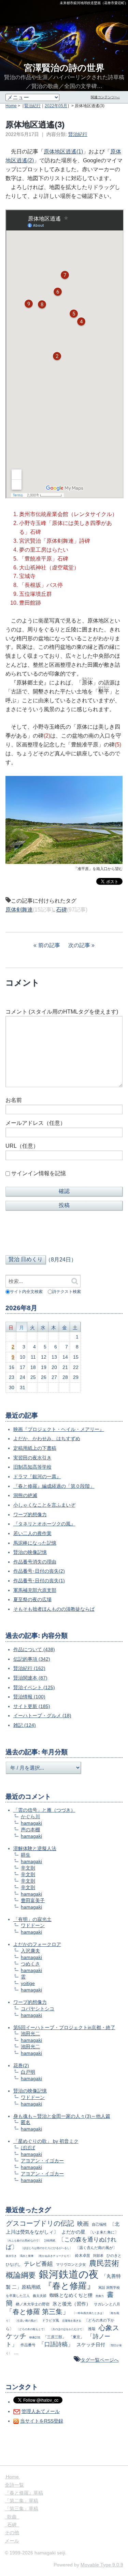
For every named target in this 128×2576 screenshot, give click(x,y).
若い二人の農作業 (32, 1533)
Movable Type (102, 2565)
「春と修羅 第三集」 (38, 2312)
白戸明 (28, 2072)
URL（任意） (22, 1146)
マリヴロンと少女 (71, 2264)
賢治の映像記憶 (30, 1552)
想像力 (100, 2296)
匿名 (26, 2122)
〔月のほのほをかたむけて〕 (67, 2329)
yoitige (28, 1983)
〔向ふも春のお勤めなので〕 (24, 2240)
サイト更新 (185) (32, 1706)
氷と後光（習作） (72, 2304)
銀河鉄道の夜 (69, 2274)
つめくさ (30, 1964)
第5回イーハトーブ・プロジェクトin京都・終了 (64, 2027)
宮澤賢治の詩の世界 (64, 68)
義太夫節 (40, 2296)
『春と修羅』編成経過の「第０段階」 (54, 1486)
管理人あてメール (41, 2411)
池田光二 (30, 2034)
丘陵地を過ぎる (72, 2321)
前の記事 (49, 945)
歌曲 (12, 2517)
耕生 (26, 1855)
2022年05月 (56, 106)
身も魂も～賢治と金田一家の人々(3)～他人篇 (62, 2116)
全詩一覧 (14, 2485)
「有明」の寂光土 (32, 1919)
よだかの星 (73, 2232)
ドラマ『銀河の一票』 (37, 1477)
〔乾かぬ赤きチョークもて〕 (54, 2256)
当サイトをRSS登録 (42, 2421)
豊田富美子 (33, 1900)
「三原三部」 (55, 2337)
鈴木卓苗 (83, 2255)
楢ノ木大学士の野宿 (33, 2304)
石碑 (61, 910)
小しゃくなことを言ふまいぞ (44, 1505)
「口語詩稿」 (56, 2344)
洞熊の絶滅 (25, 1495)
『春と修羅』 (69, 2286)
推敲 (92, 2329)
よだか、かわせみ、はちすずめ (47, 1438)
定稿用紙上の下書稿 (35, 1448)
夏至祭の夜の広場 (32, 1599)
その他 (12, 2533)
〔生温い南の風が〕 (27, 2321)
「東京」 (76, 2337)
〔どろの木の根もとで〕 (31, 2329)
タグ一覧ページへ (100, 2360)
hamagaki (31, 1823)
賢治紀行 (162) (29, 1668)
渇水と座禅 (27, 2256)
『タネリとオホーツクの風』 (44, 1524)
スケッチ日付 (91, 2345)
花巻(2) (21, 2065)
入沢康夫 (30, 1951)
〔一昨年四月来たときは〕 (89, 2313)
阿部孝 (98, 2256)
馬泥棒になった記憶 (35, 1543)
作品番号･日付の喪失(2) (39, 1571)
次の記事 (79, 945)
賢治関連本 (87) (30, 1678)
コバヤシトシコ (38, 2009)
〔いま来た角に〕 (103, 2232)
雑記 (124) (25, 1725)
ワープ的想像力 (30, 1515)
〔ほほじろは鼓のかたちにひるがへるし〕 (46, 2248)
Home (11, 106)
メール (12, 2541)
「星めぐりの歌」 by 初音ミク (46, 2141)
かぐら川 (30, 1817)
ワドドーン (33, 1925)
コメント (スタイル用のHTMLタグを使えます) (62, 1012)
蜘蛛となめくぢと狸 (71, 2295)
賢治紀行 (32, 106)
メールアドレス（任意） (35, 1123)
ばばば (28, 2148)
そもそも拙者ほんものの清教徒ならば (54, 1609)
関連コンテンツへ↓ (105, 97)
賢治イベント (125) (34, 1687)
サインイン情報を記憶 (39, 1173)
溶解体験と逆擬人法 (35, 1848)
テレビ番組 (38, 2264)
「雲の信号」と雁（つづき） (44, 1810)
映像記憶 (35, 2337)
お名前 (14, 1100)
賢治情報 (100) (29, 1697)
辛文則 (28, 1868)
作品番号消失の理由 (35, 1562)
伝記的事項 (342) (32, 1659)
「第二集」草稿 (22, 2501)
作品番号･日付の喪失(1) (39, 1581)
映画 (83, 2224)
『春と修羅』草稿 (24, 2493)
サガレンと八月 (107, 2304)
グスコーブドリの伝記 (40, 2223)
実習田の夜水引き (32, 1458)
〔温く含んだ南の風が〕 (96, 2248)
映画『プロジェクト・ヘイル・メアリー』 (59, 1429)
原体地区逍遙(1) (63, 152)
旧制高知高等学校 (32, 1467)
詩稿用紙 (50, 2240)
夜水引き (11, 2256)
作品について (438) (34, 1649)
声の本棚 (30, 1830)
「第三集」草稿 (22, 2509)
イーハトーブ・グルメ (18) (42, 1716)
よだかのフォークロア (37, 1944)
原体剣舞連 (19, 910)
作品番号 (28, 2345)
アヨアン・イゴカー (42, 2161)
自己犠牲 (99, 2224)
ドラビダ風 (51, 2320)
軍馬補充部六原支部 (35, 1590)
